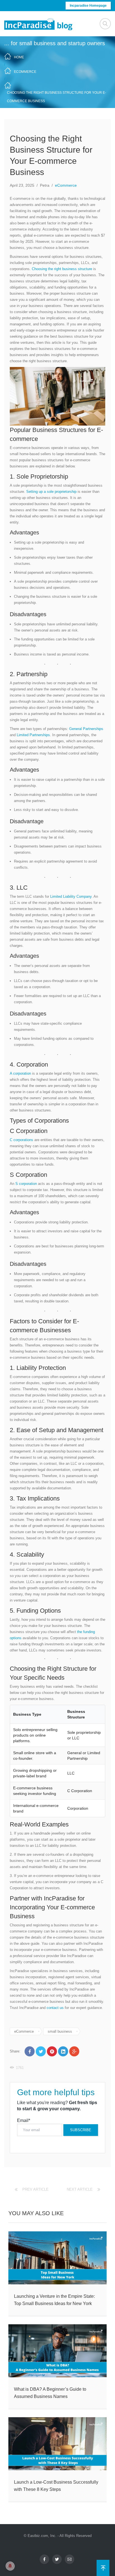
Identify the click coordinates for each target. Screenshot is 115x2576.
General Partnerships (86, 729)
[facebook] (44, 2559)
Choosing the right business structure (62, 269)
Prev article (35, 2189)
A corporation (20, 1073)
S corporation (26, 1184)
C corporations (21, 1140)
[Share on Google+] (74, 2051)
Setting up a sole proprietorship (52, 492)
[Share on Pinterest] (52, 2051)
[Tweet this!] (41, 2051)
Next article (80, 2189)
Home (19, 57)
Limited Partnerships (33, 735)
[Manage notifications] (10, 2566)
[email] (70, 2559)
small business (60, 2031)
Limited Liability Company (70, 896)
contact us (55, 2008)
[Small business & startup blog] (39, 24)
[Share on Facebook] (30, 2051)
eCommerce (25, 72)
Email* (24, 2120)
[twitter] (57, 2559)
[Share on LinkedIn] (63, 2051)
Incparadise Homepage (88, 6)
